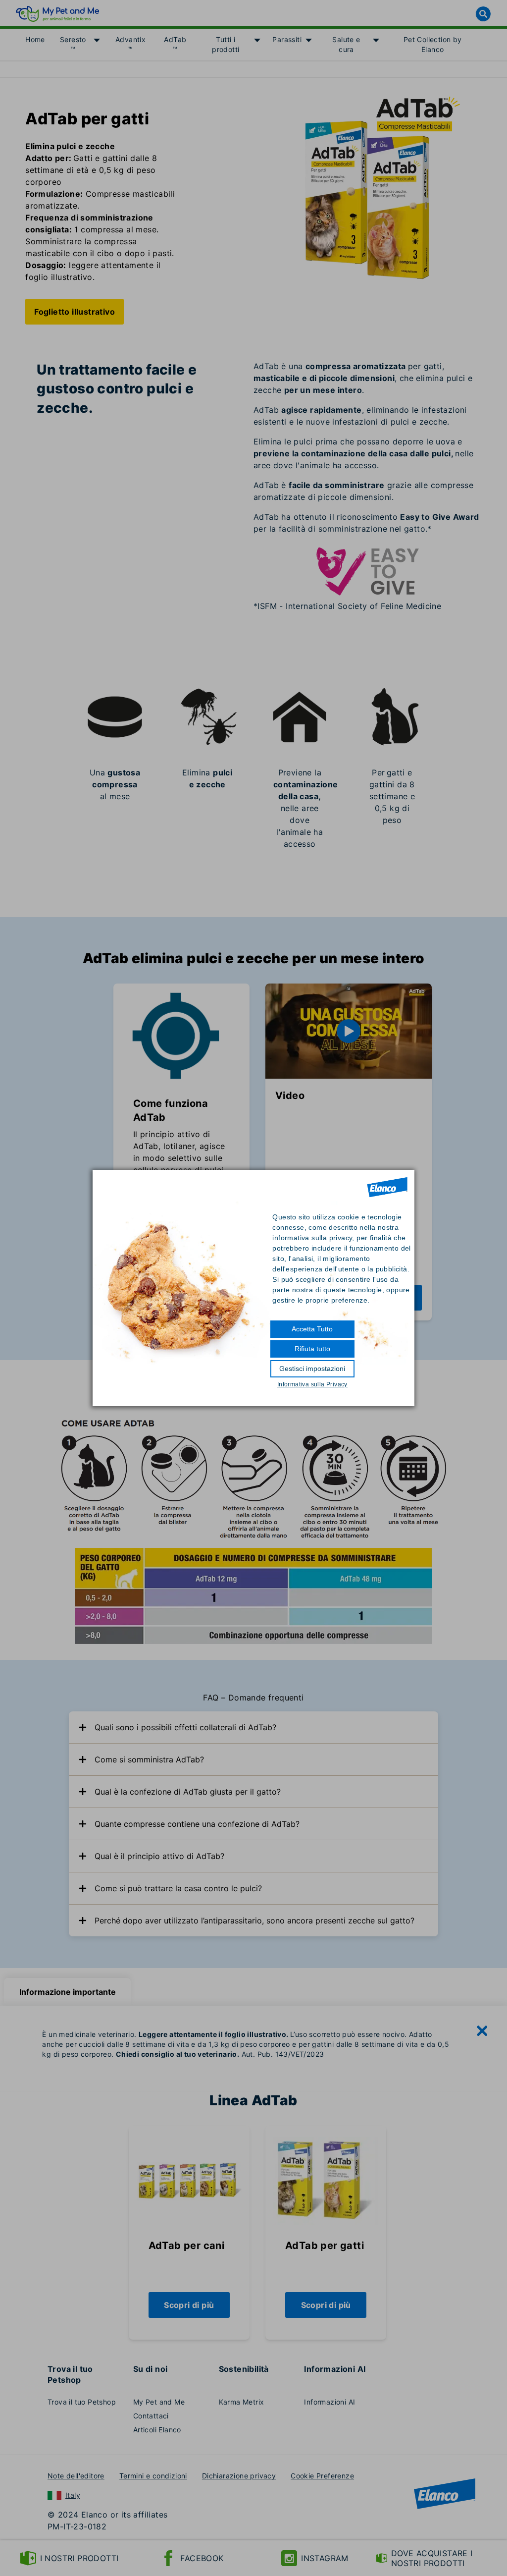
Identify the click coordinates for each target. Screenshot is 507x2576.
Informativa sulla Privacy (312, 1384)
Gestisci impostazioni (312, 1369)
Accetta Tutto (312, 1329)
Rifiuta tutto (312, 1349)
